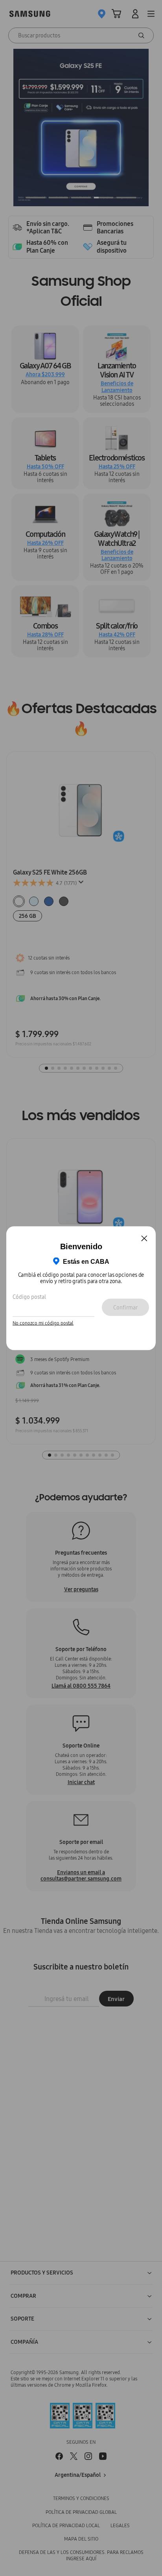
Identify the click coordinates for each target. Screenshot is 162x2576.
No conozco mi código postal (43, 1323)
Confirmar (125, 1307)
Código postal (29, 1297)
